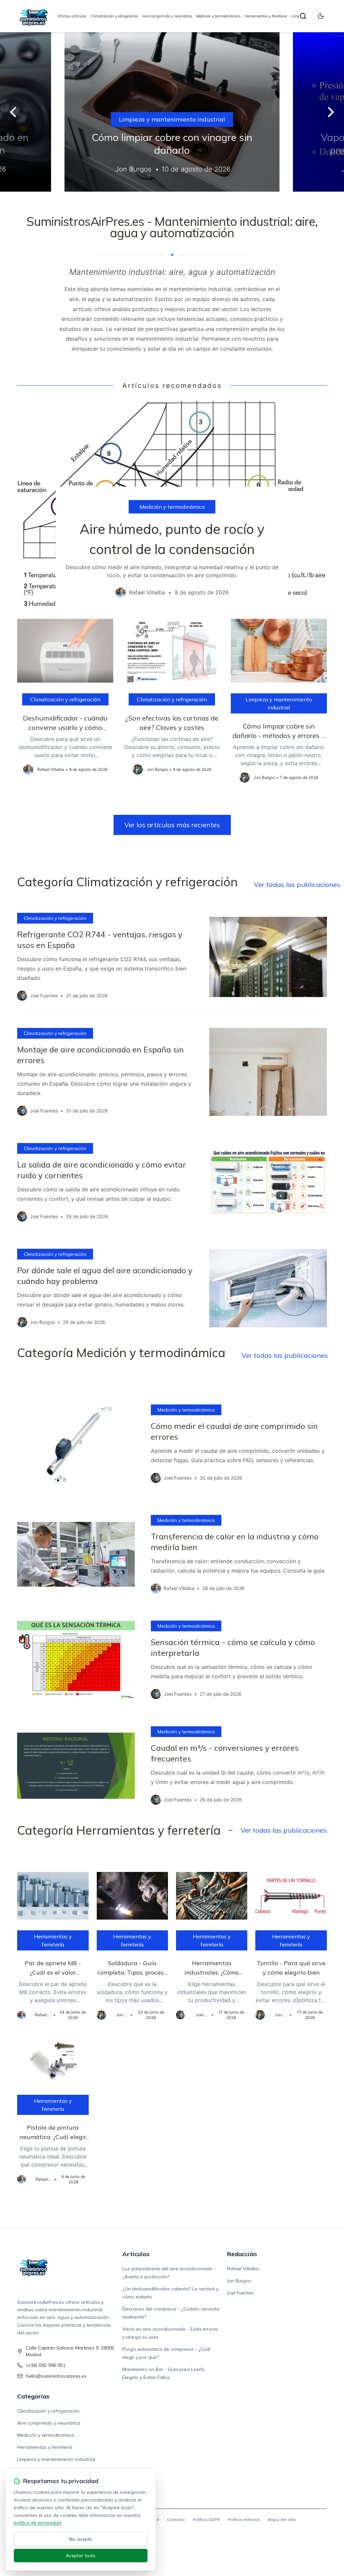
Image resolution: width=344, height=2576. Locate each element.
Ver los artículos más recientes (172, 825)
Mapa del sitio (282, 2519)
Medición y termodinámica (218, 16)
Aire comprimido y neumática (167, 16)
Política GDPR (206, 2519)
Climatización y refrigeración (114, 16)
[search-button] (303, 16)
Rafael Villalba (243, 2269)
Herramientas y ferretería (266, 16)
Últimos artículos (72, 16)
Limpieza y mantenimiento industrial (172, 119)
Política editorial (244, 2519)
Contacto (176, 2519)
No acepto (81, 2539)
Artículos (136, 2254)
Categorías (33, 2396)
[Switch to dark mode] (321, 16)
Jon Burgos (239, 2281)
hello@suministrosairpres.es (56, 2376)
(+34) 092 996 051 (46, 2365)
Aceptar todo (81, 2556)
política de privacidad (37, 2523)
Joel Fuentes (240, 2293)
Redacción (242, 2254)
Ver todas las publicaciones (297, 884)
